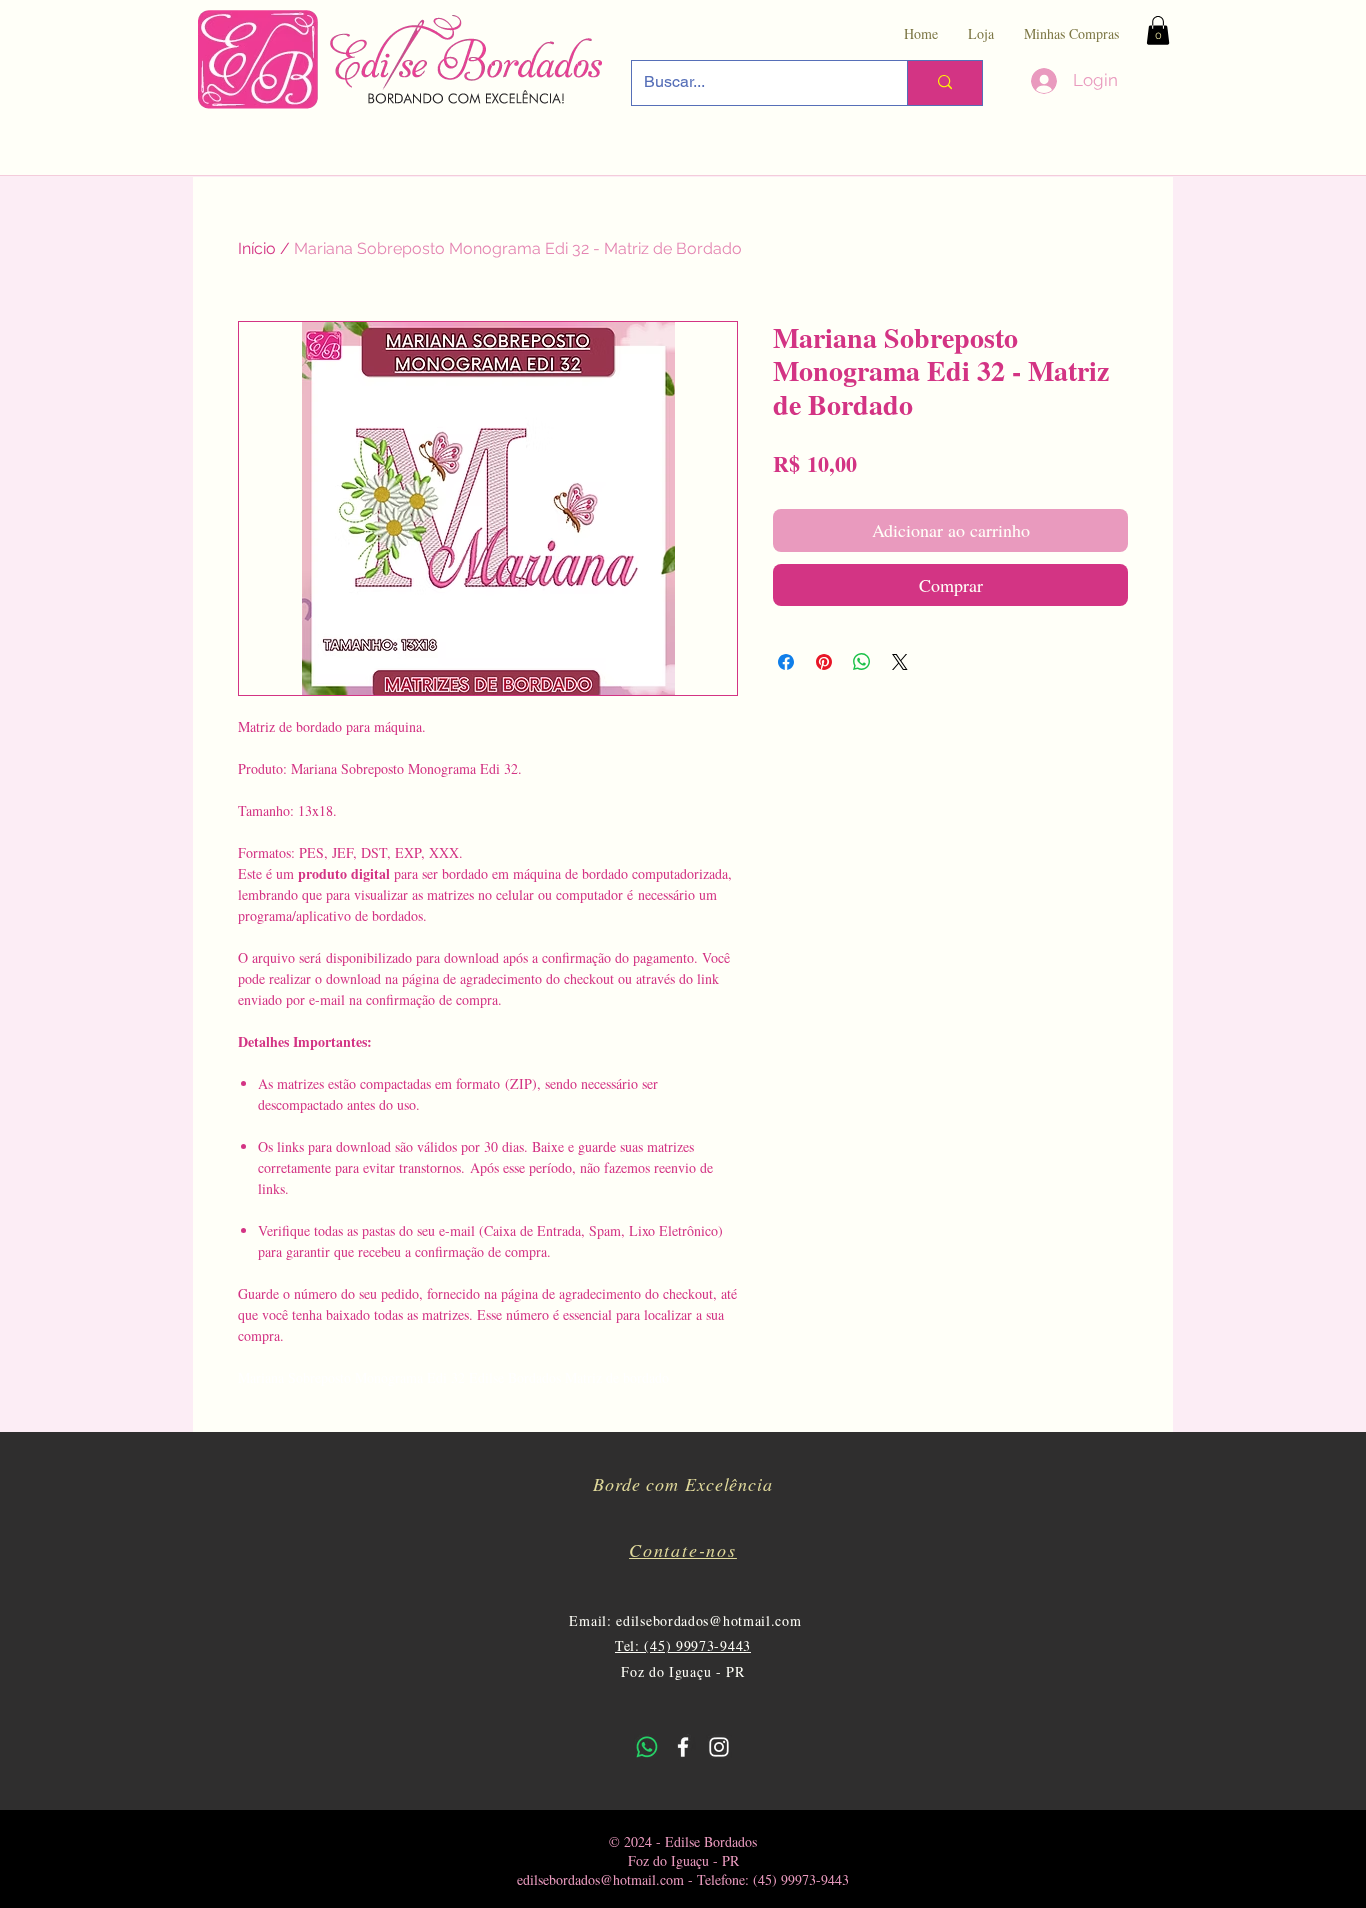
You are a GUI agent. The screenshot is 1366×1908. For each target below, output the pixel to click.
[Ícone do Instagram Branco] (719, 1747)
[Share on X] (900, 662)
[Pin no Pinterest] (824, 662)
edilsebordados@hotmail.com (708, 1620)
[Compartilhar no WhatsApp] (862, 662)
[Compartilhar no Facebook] (786, 662)
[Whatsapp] (647, 1747)
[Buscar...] (944, 83)
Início (257, 248)
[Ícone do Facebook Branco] (683, 1747)
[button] (1158, 30)
